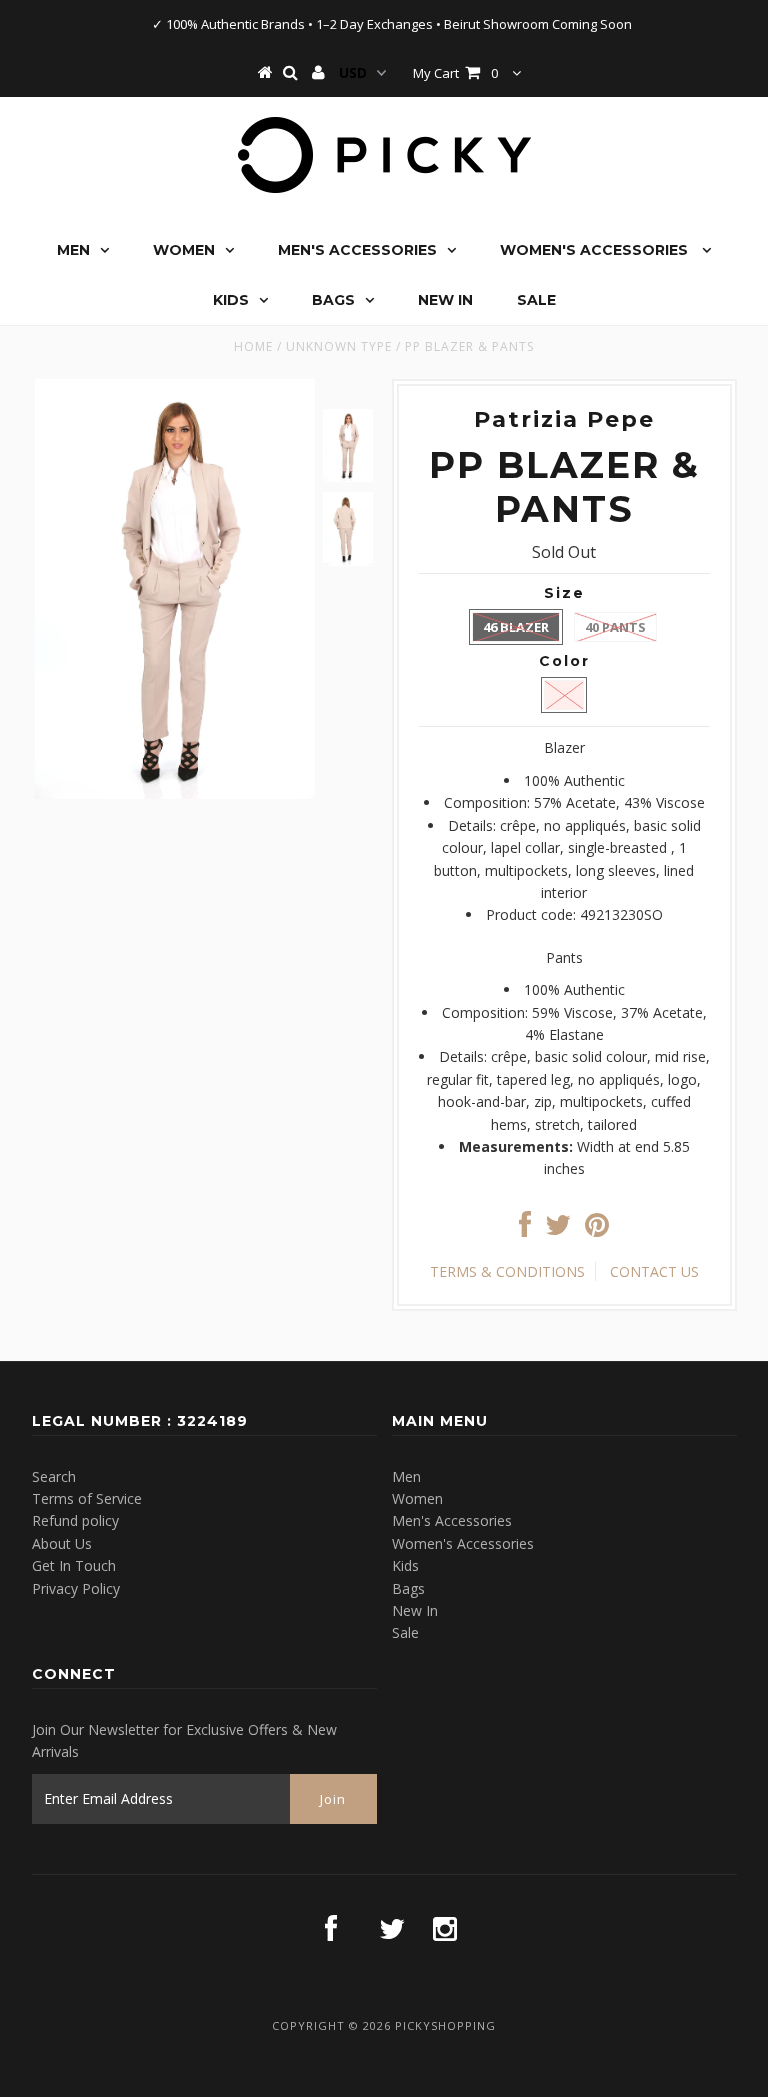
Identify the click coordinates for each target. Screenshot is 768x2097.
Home (253, 346)
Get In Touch (74, 1565)
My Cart (455, 73)
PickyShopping (445, 2025)
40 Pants (615, 627)
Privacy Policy (76, 1588)
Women (184, 250)
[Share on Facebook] (525, 1229)
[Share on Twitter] (558, 1229)
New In (445, 300)
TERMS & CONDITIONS (507, 1271)
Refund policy (75, 1520)
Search (54, 1476)
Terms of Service (87, 1498)
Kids (231, 300)
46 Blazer (516, 627)
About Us (62, 1543)
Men (73, 250)
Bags (333, 300)
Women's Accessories (596, 250)
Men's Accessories (357, 250)
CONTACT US (654, 1271)
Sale (536, 300)
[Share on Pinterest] (597, 1229)
